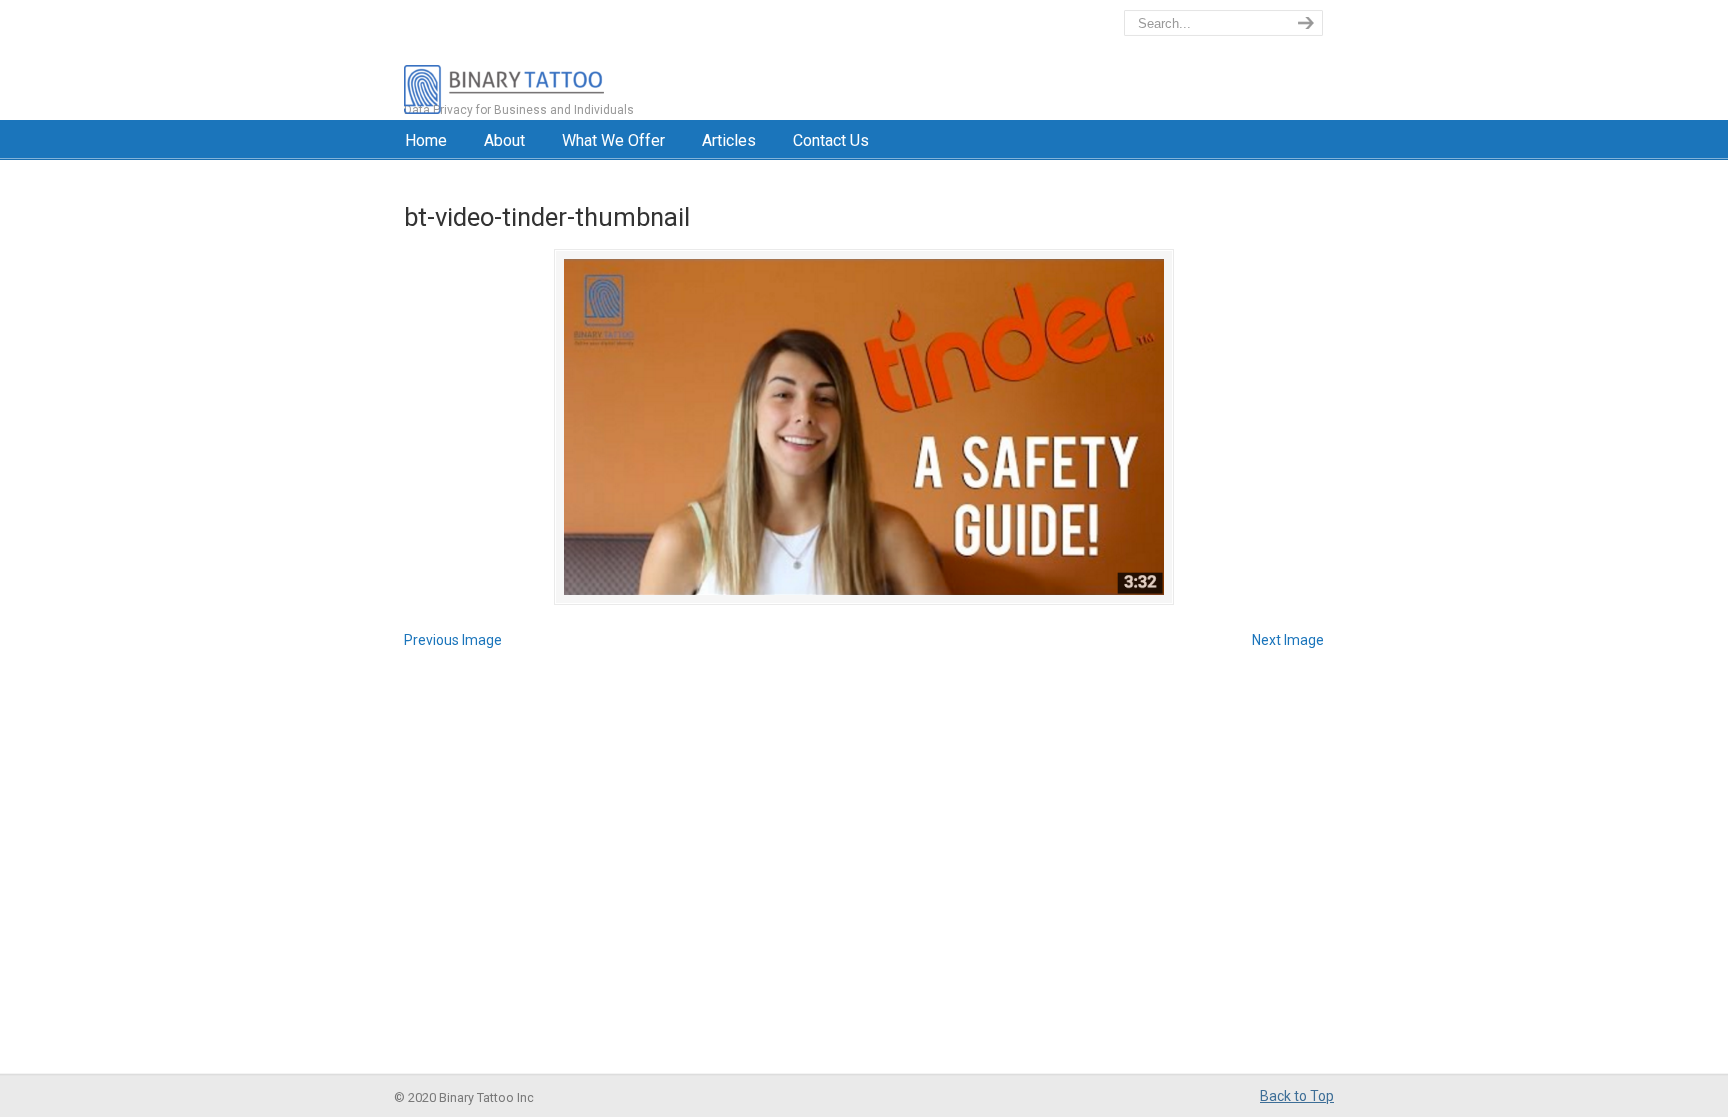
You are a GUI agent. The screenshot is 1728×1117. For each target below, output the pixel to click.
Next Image (1288, 640)
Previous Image (453, 640)
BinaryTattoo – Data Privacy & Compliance (590, 60)
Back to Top (1297, 1096)
